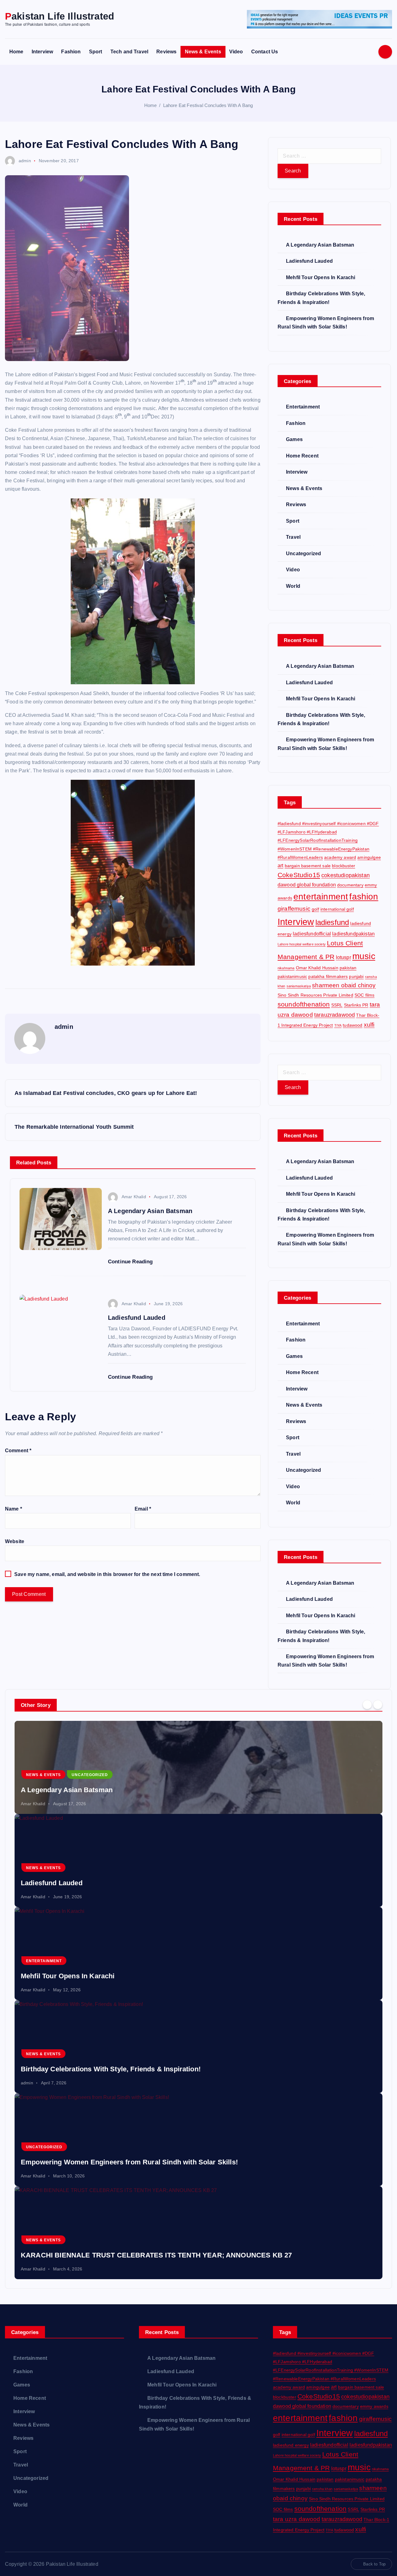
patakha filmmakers (328, 976)
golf (315, 909)
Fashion (71, 52)
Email (143, 1509)
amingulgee (369, 857)
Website (15, 1541)
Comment (18, 1451)
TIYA (338, 1025)
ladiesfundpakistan (353, 934)
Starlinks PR (356, 1005)
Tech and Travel (129, 52)
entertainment (321, 896)
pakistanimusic (292, 976)
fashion (364, 896)
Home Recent (302, 456)
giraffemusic (294, 909)
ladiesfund (332, 922)
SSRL (337, 1005)
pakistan (348, 968)
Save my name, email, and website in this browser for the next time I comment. (107, 1574)
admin (25, 161)
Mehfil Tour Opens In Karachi (321, 277)
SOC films (364, 995)
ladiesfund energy (291, 2445)
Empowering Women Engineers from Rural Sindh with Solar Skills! (129, 2162)
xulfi (369, 1025)
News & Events (203, 52)
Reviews (166, 52)
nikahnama (286, 968)
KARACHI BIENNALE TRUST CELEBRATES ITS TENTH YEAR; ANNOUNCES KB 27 (156, 2255)
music (364, 956)
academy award (340, 857)
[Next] (378, 1704)
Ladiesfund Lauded (309, 261)
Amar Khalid (134, 1197)
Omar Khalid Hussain (317, 968)
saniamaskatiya (299, 986)
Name (13, 1509)
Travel (293, 537)
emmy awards (374, 2406)
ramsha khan (322, 2489)
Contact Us (265, 52)
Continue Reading (131, 1262)
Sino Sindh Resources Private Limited (315, 995)
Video (236, 52)
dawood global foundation (307, 885)
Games (294, 439)
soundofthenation (304, 1004)
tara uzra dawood (297, 2519)
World (293, 586)
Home (16, 52)
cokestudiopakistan (346, 875)
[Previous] (367, 1704)
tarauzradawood (335, 1015)
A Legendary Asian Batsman (320, 245)
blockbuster (343, 866)
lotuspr (343, 957)
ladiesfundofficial (312, 934)
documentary (350, 885)
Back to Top (374, 2564)
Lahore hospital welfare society (302, 944)
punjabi (356, 976)
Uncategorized (303, 554)
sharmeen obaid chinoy (344, 985)
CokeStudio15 (299, 875)
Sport (96, 52)
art (280, 865)
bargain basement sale (308, 866)
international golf (337, 909)
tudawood (352, 1025)
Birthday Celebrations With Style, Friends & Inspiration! (111, 2069)
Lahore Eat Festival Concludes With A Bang (208, 105)
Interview (42, 52)
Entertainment (303, 407)
